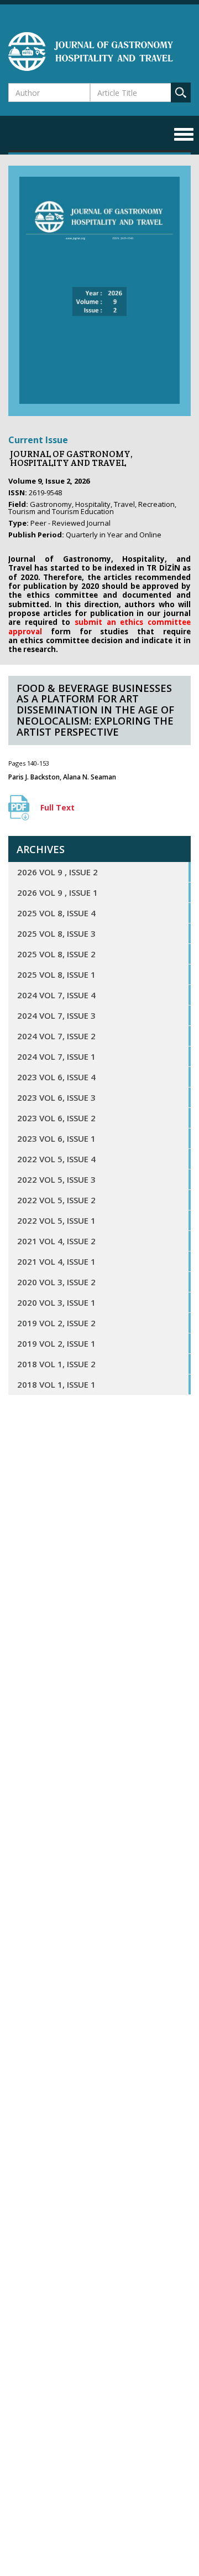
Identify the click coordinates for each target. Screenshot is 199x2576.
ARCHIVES (41, 849)
